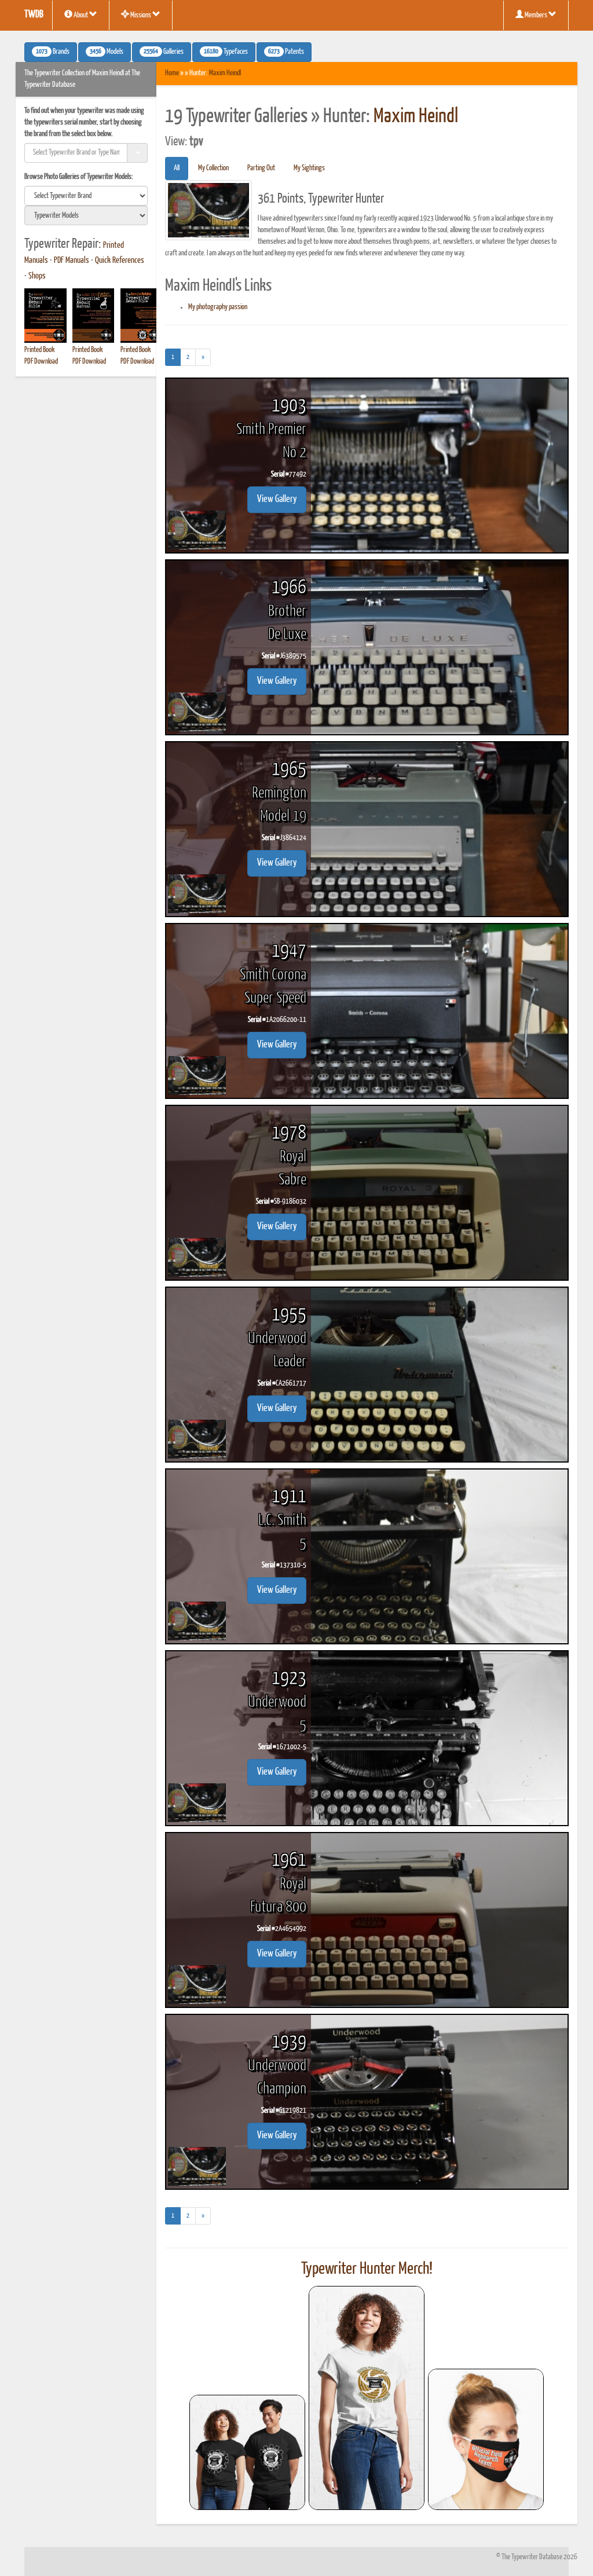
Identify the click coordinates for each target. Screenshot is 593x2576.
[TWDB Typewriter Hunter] (247, 2452)
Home (172, 73)
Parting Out (261, 168)
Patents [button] (286, 52)
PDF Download (41, 362)
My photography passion (218, 307)
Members (536, 15)
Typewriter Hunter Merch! (367, 2269)
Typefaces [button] (226, 52)
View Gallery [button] (277, 499)
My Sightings (309, 168)
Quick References (120, 261)
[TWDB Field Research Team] (486, 2439)
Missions (141, 15)
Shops (37, 276)
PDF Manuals (72, 261)
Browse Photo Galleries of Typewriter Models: (79, 177)
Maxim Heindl (225, 73)
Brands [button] (53, 52)
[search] (86, 196)
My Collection (213, 168)
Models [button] (107, 52)
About (81, 15)
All (177, 168)
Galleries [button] (164, 52)
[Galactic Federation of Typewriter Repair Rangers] (367, 2398)
